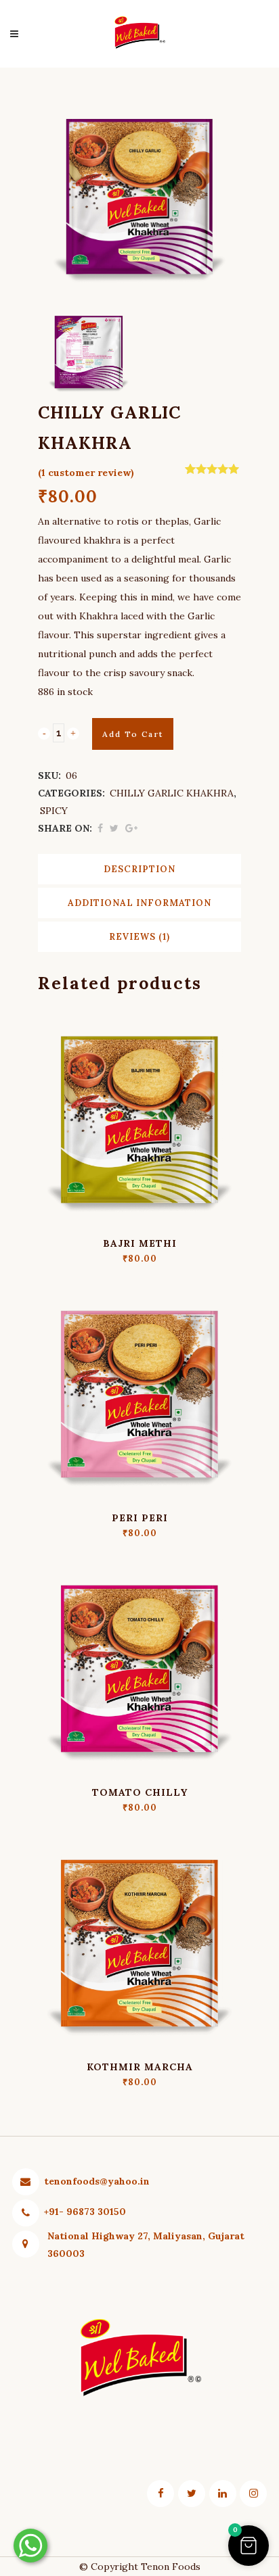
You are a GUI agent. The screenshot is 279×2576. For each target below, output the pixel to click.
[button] (249, 2546)
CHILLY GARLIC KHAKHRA (172, 793)
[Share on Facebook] (100, 828)
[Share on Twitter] (114, 828)
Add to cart (133, 734)
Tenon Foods (171, 2567)
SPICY (54, 811)
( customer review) (86, 473)
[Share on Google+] (131, 828)
